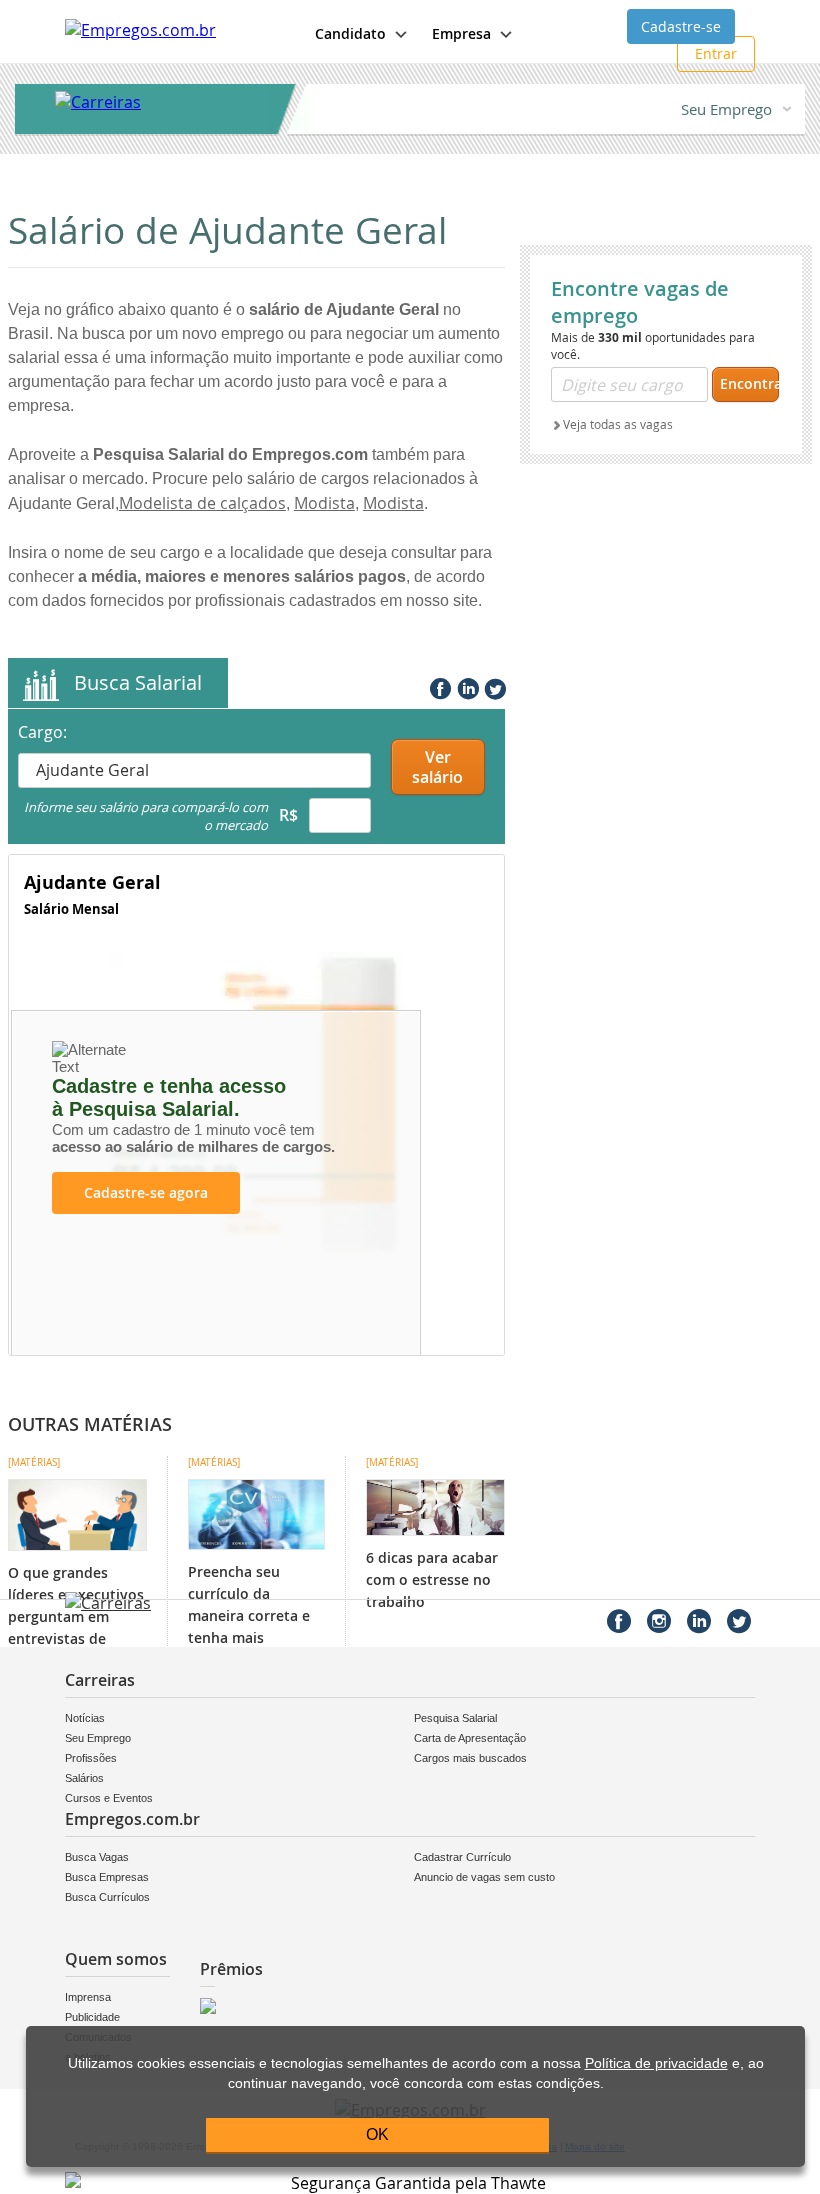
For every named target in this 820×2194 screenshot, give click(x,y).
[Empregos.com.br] (140, 30)
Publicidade (91, 2017)
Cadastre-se (681, 26)
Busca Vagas (97, 1857)
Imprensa (88, 1997)
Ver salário (437, 767)
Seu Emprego (726, 109)
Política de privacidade (656, 2063)
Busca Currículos (107, 1897)
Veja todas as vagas (618, 424)
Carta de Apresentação (470, 1738)
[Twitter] (493, 685)
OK (377, 2134)
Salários (84, 1778)
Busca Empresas (107, 1877)
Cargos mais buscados (470, 1758)
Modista (324, 503)
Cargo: (42, 732)
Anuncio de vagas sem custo (484, 1877)
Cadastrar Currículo (462, 1857)
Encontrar (749, 383)
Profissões (91, 1758)
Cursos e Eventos (109, 1798)
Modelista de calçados (202, 503)
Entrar (716, 53)
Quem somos (116, 1959)
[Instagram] (659, 1621)
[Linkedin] (466, 685)
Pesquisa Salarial (455, 1718)
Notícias (85, 1718)
